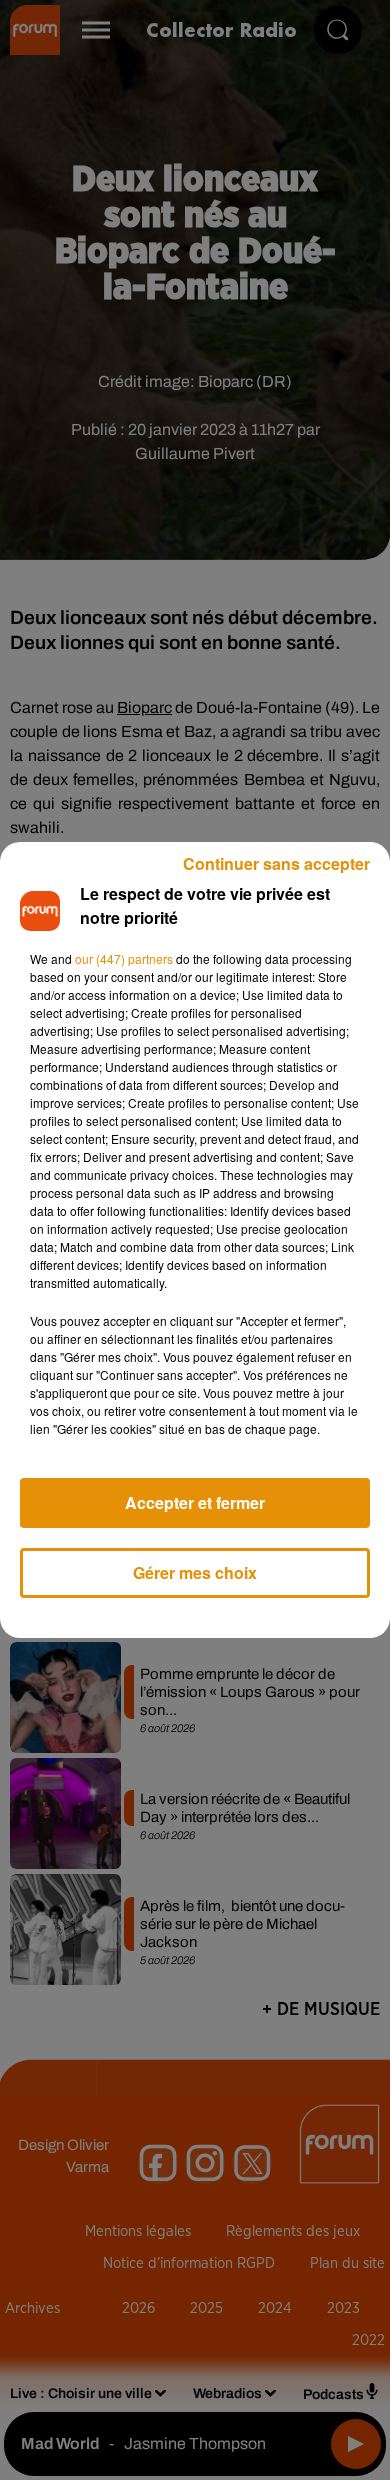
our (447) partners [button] (124, 958)
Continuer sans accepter (276, 863)
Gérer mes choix (195, 1572)
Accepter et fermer (195, 1502)
